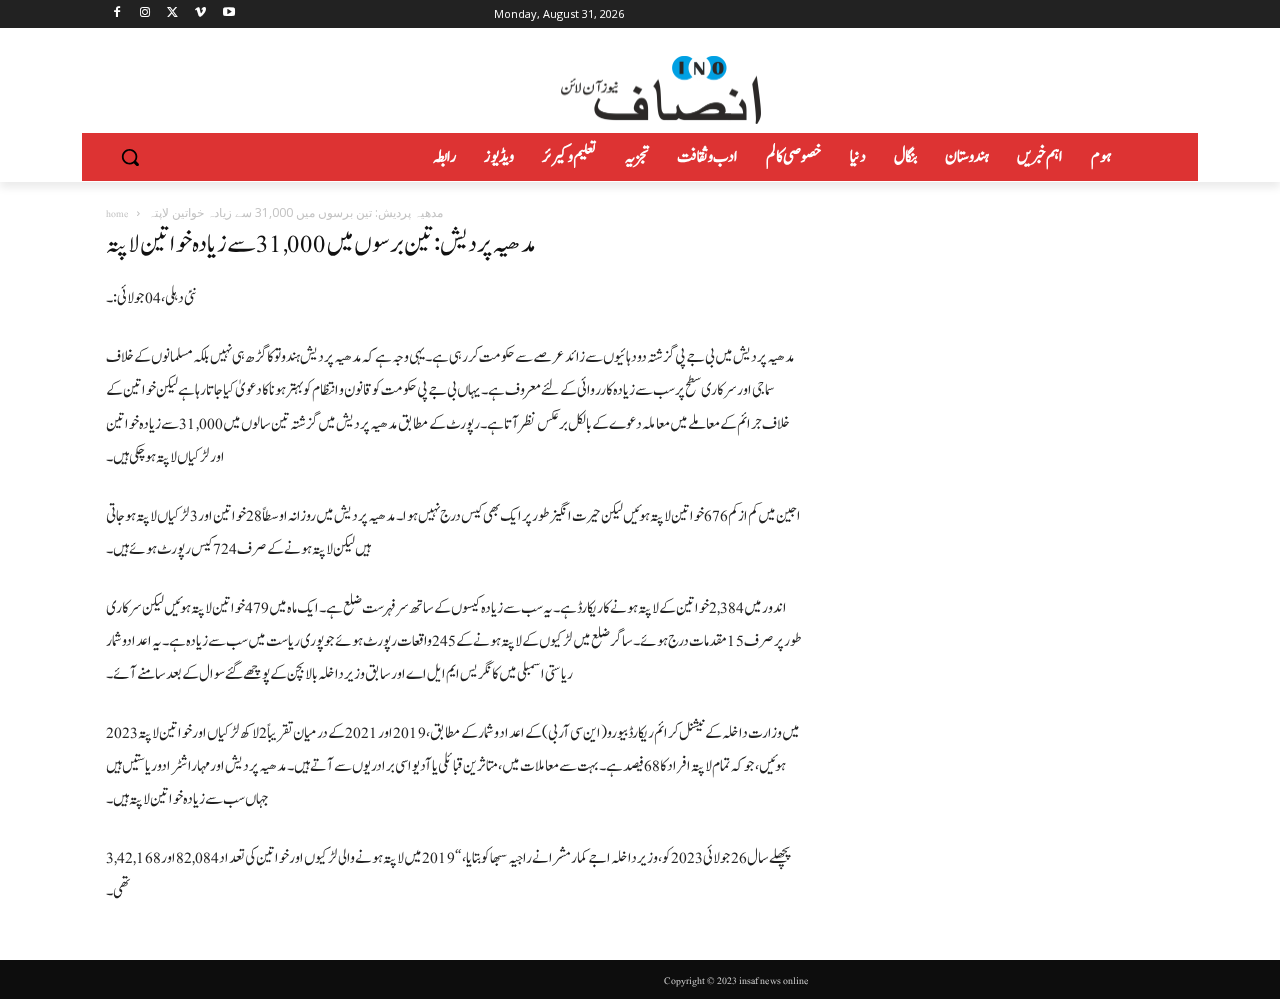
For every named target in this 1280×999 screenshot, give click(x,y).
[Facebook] (117, 14)
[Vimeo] (200, 14)
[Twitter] (173, 14)
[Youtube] (228, 14)
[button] (130, 157)
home (117, 213)
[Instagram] (145, 14)
